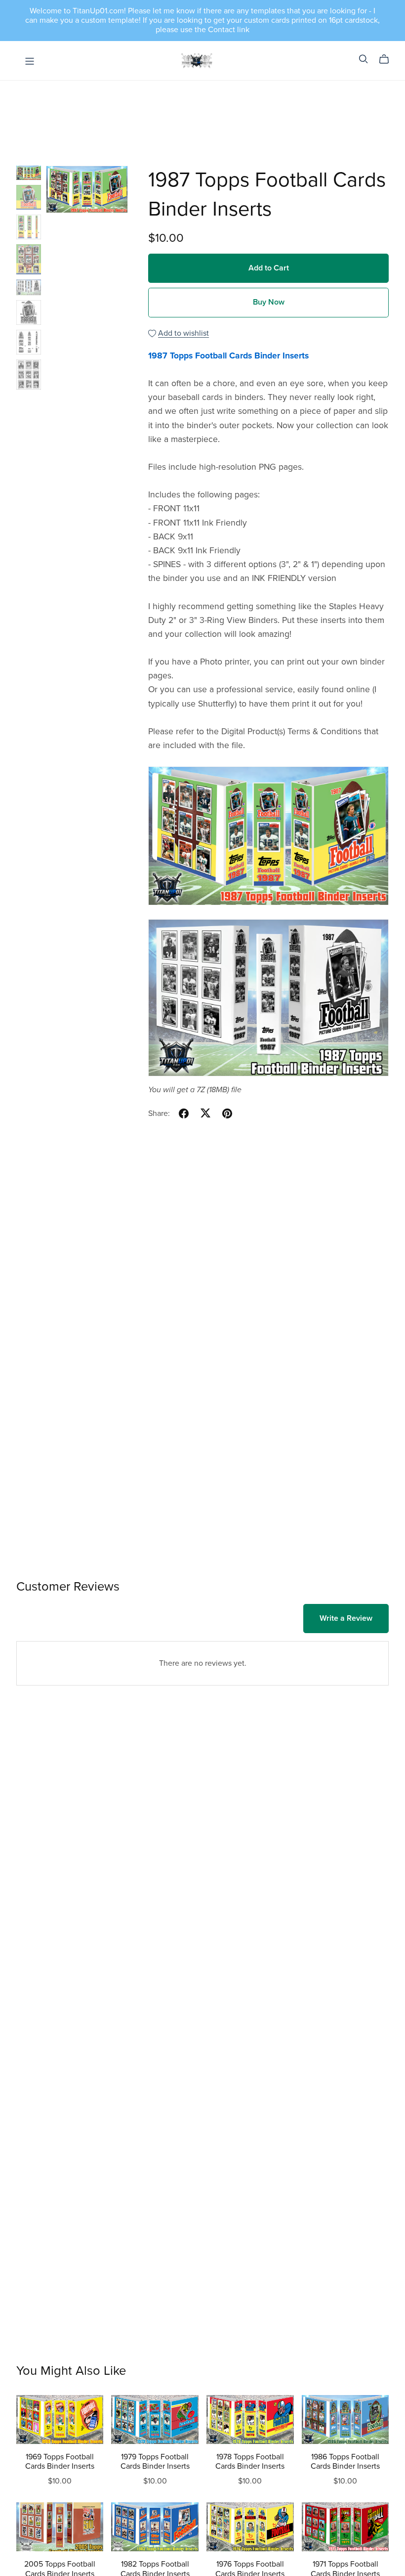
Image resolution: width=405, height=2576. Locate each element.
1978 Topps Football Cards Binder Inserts (250, 2462)
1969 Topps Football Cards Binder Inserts (60, 2462)
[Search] (364, 59)
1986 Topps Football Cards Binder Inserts (345, 2462)
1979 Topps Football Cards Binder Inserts (155, 2462)
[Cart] (388, 59)
